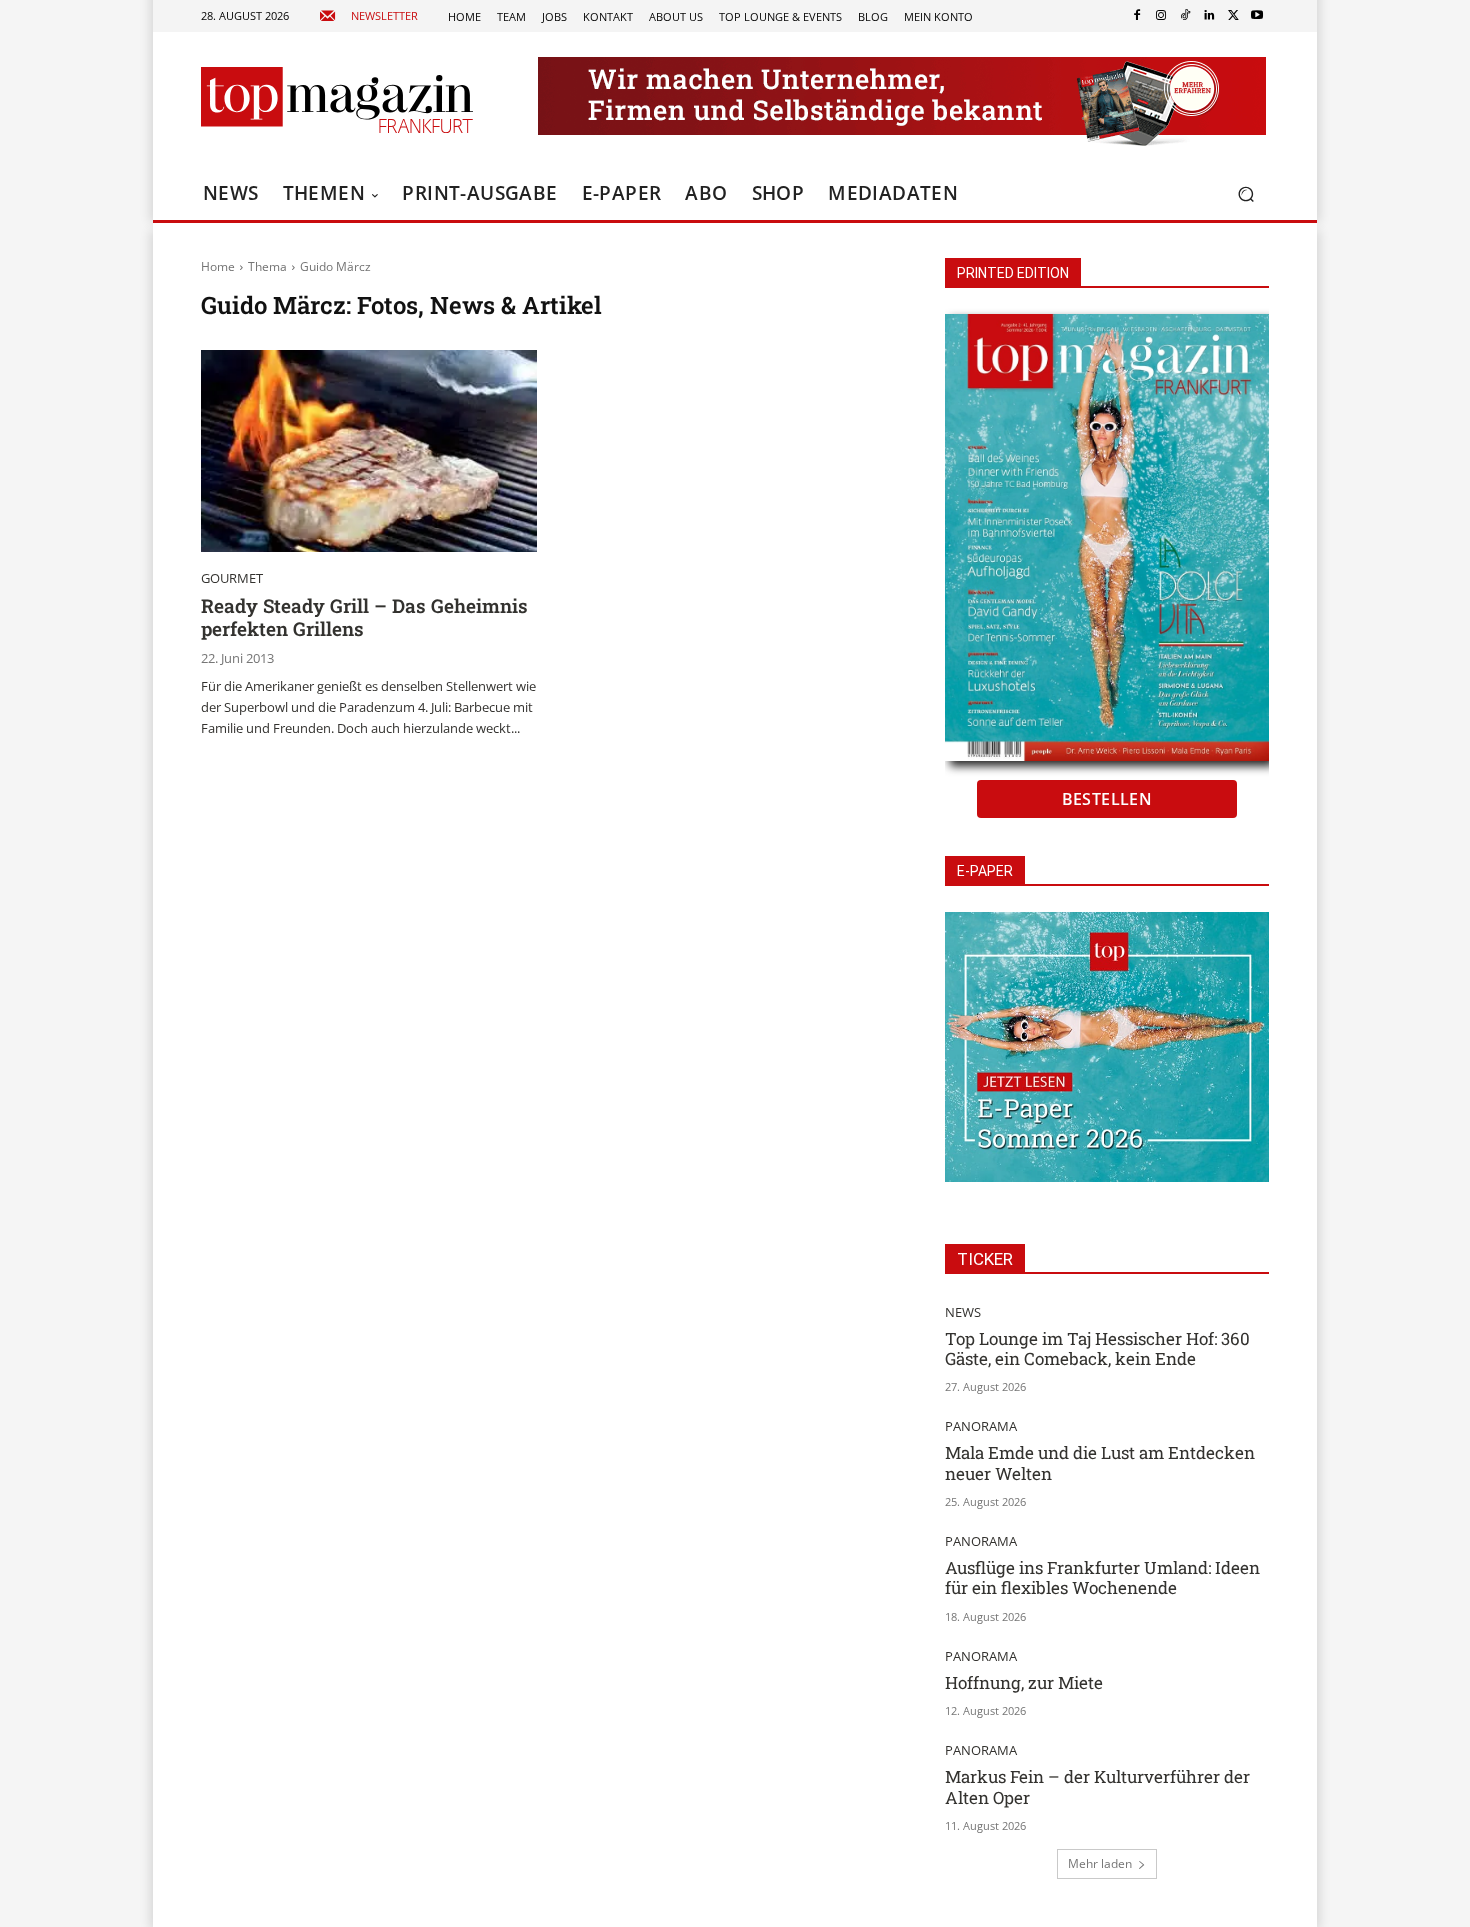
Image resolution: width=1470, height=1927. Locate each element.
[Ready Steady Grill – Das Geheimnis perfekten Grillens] (369, 451)
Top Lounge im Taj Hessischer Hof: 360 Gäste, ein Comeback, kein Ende (1097, 1348)
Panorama (981, 1426)
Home (218, 266)
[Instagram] (1161, 16)
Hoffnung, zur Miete (1024, 1682)
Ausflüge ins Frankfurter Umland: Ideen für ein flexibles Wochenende (1102, 1577)
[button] (1245, 194)
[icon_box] (368, 16)
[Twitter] (1233, 16)
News (963, 1312)
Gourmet (232, 578)
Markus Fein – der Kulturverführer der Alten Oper (1097, 1786)
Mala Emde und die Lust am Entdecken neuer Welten (1100, 1462)
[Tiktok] (1185, 16)
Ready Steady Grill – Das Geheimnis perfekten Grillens (364, 617)
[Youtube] (1257, 16)
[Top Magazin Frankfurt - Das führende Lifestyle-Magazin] (337, 100)
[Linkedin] (1209, 16)
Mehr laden (1100, 1863)
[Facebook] (1137, 16)
